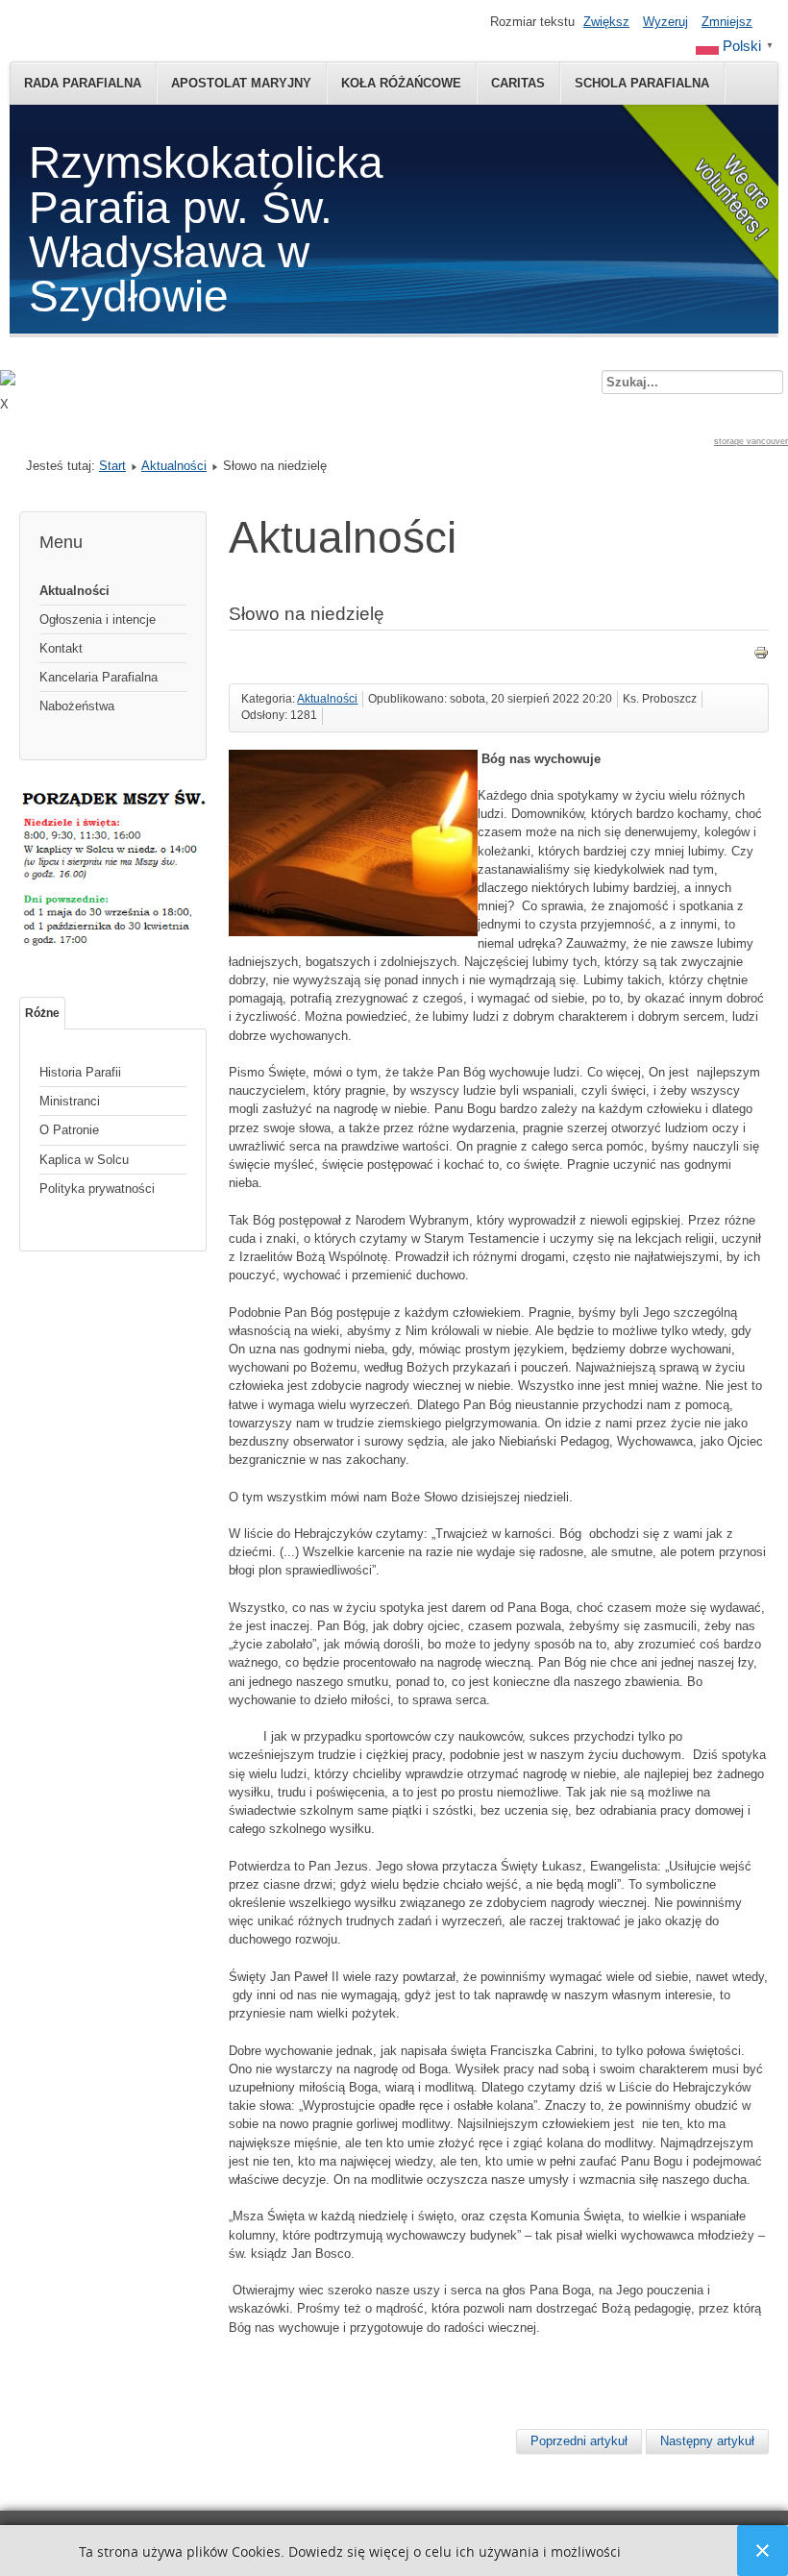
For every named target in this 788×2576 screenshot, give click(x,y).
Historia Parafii (80, 1072)
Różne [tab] (42, 1013)
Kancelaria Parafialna (98, 677)
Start (112, 466)
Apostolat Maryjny (241, 83)
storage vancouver (751, 441)
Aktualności (174, 466)
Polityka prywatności (97, 1189)
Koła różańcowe (401, 83)
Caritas (518, 83)
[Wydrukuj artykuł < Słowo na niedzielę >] (761, 656)
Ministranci (70, 1101)
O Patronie (69, 1130)
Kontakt (61, 648)
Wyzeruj (665, 22)
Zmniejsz (727, 22)
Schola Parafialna (642, 83)
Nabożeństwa (77, 706)
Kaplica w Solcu (84, 1160)
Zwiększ (606, 22)
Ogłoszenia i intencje (98, 619)
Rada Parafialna (83, 83)
